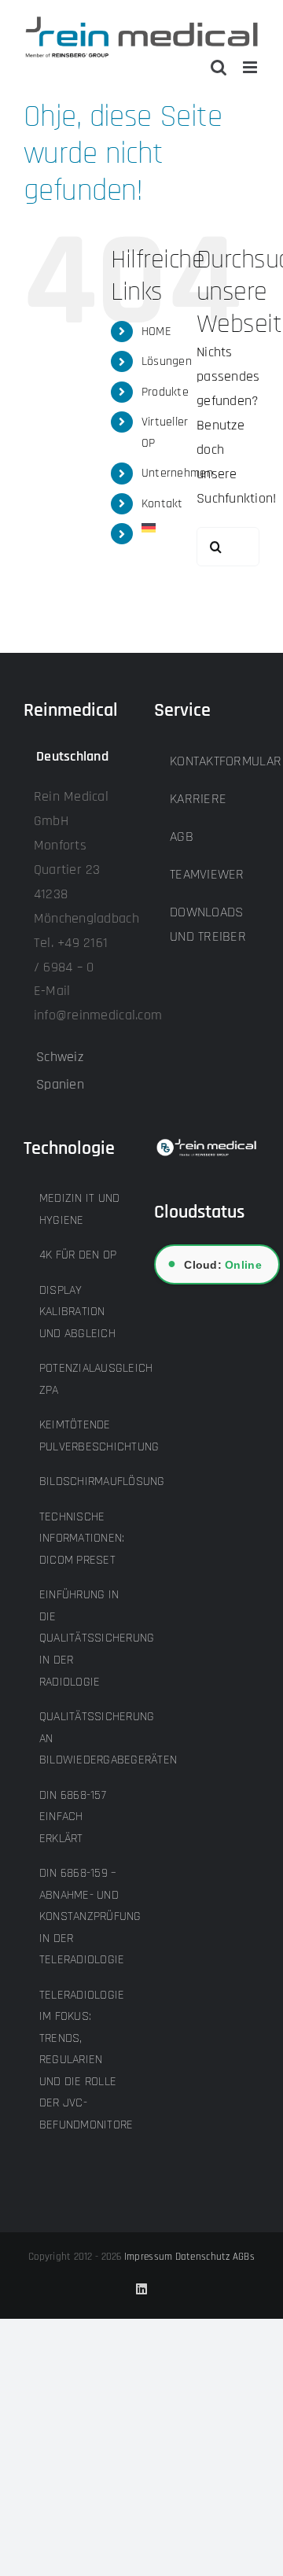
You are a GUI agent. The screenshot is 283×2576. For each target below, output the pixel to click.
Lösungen (167, 361)
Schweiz (60, 1057)
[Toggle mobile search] (219, 67)
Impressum (148, 2257)
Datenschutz (203, 2257)
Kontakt (162, 504)
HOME (156, 332)
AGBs (244, 2257)
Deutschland (72, 756)
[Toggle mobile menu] (251, 67)
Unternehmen (177, 473)
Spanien (60, 1084)
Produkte (165, 392)
